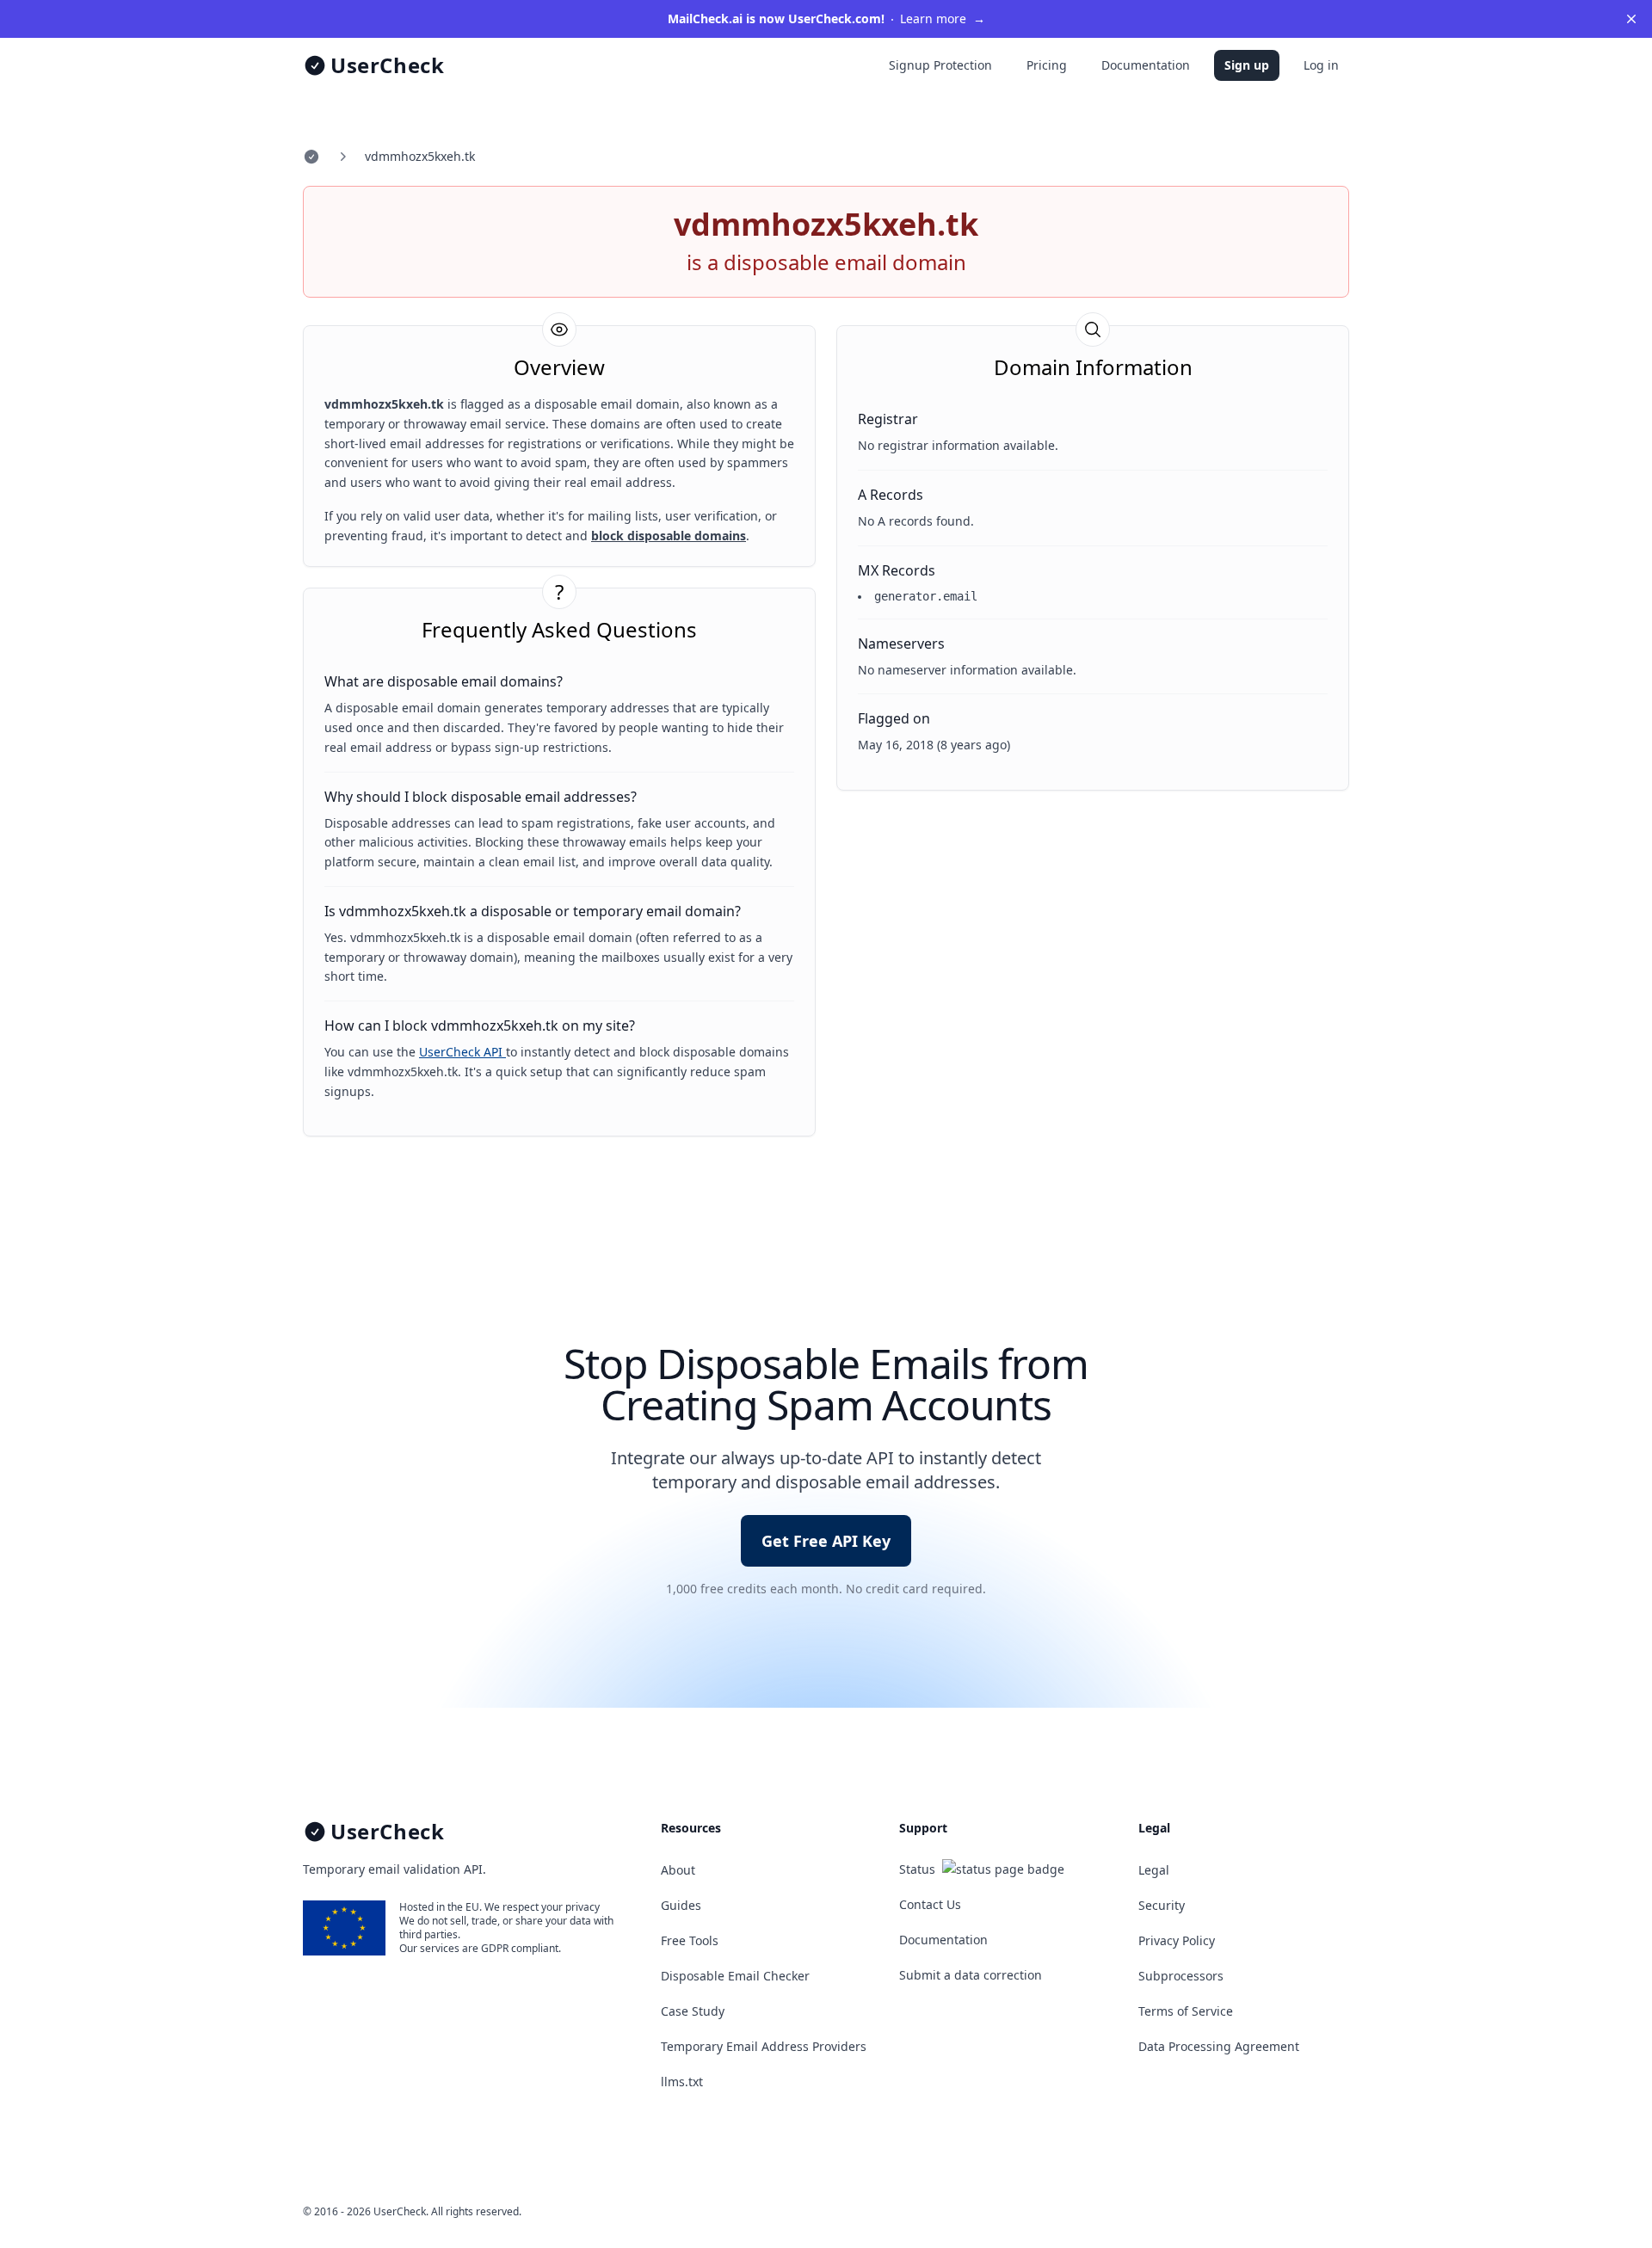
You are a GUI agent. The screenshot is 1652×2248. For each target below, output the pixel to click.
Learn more (826, 18)
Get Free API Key (826, 1541)
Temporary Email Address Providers (764, 2046)
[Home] (311, 157)
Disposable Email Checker (735, 1976)
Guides (681, 1905)
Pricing (1047, 65)
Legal (1154, 1870)
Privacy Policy (1177, 1940)
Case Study (693, 2011)
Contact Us (930, 1904)
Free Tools (690, 1940)
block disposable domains (669, 536)
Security (1162, 1905)
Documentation (1146, 65)
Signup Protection (940, 65)
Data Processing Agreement (1219, 2046)
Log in (1321, 65)
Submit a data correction (971, 1975)
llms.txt (682, 2082)
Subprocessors (1181, 1976)
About (678, 1870)
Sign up (1247, 65)
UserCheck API (462, 1052)
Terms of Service (1186, 2011)
